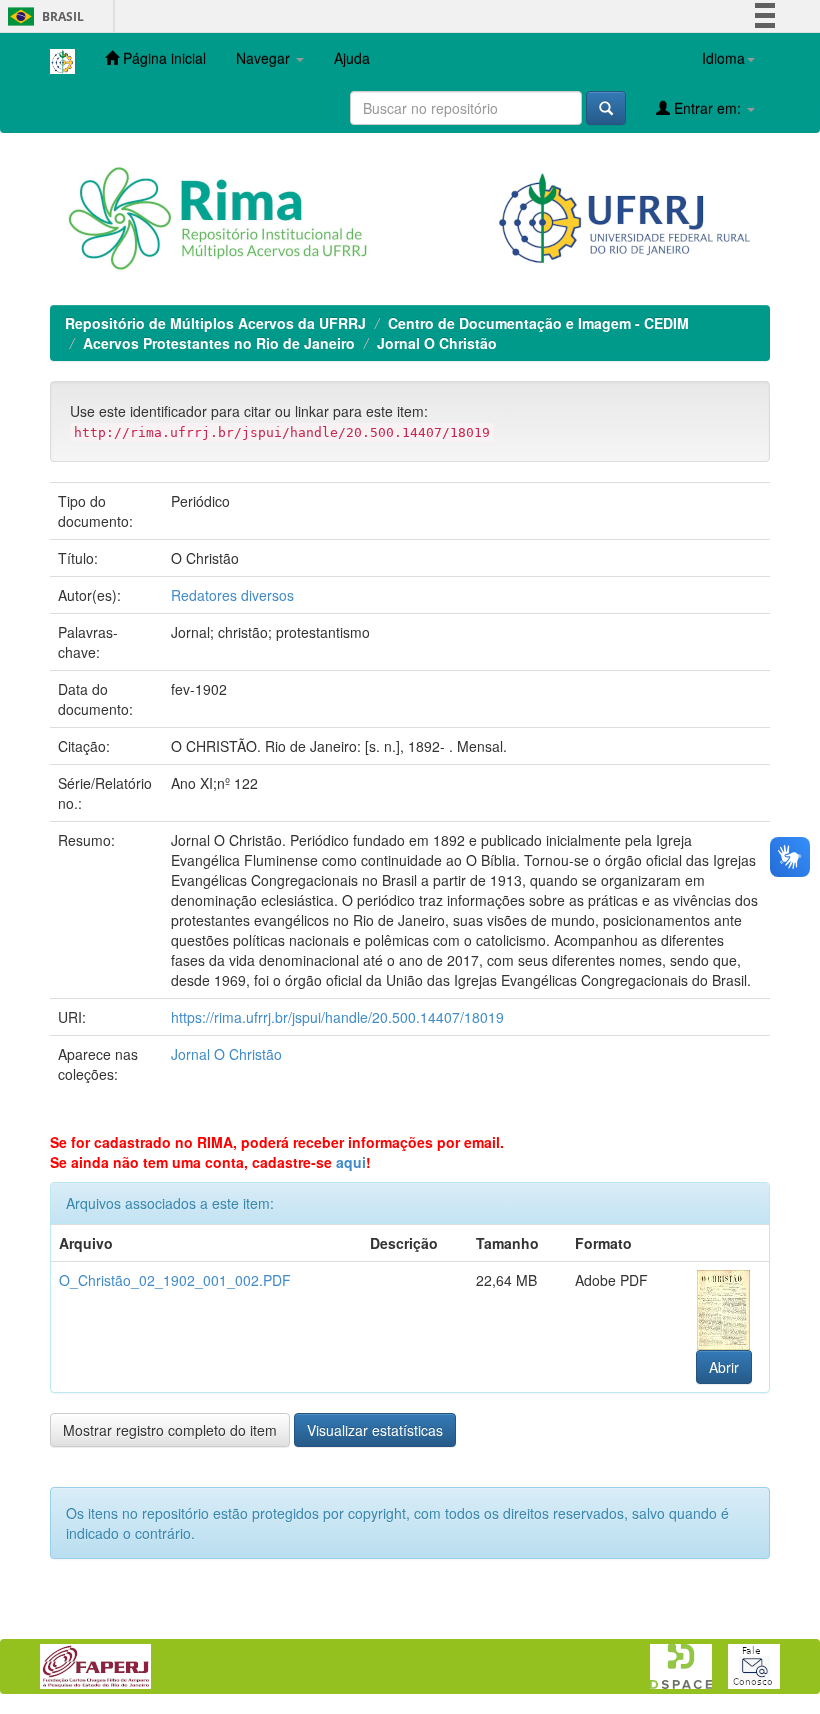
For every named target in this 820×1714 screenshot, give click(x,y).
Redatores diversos (232, 595)
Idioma (723, 58)
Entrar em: (707, 108)
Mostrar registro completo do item (170, 1430)
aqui (351, 1162)
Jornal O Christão (437, 343)
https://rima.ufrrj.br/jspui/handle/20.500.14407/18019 (337, 1017)
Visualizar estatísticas (375, 1430)
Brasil (42, 16)
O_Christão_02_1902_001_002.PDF (175, 1280)
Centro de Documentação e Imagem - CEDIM (538, 323)
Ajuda (352, 58)
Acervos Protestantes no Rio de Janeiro (219, 343)
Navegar (265, 58)
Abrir (724, 1367)
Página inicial (162, 58)
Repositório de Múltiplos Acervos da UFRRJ (215, 323)
